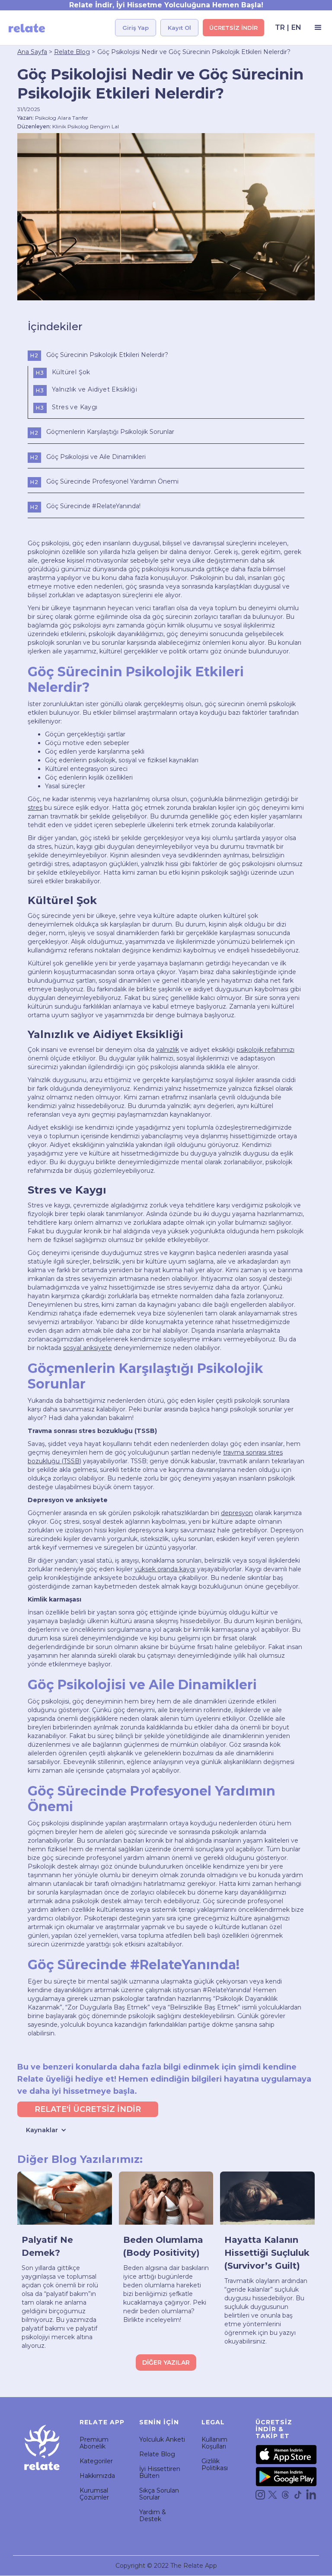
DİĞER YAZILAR (166, 2363)
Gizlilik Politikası (215, 2465)
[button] (316, 28)
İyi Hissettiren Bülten (160, 2472)
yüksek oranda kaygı (165, 1569)
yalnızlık (168, 1050)
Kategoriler (96, 2461)
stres (35, 808)
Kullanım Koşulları (214, 2443)
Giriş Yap (136, 28)
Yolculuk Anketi (162, 2439)
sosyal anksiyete (88, 1348)
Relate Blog (72, 52)
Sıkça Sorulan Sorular (159, 2494)
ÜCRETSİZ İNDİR (233, 28)
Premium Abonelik (94, 2443)
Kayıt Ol (179, 28)
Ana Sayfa (32, 52)
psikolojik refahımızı (265, 1050)
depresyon (237, 1513)
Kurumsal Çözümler (94, 2494)
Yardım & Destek (153, 2516)
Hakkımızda (97, 2476)
